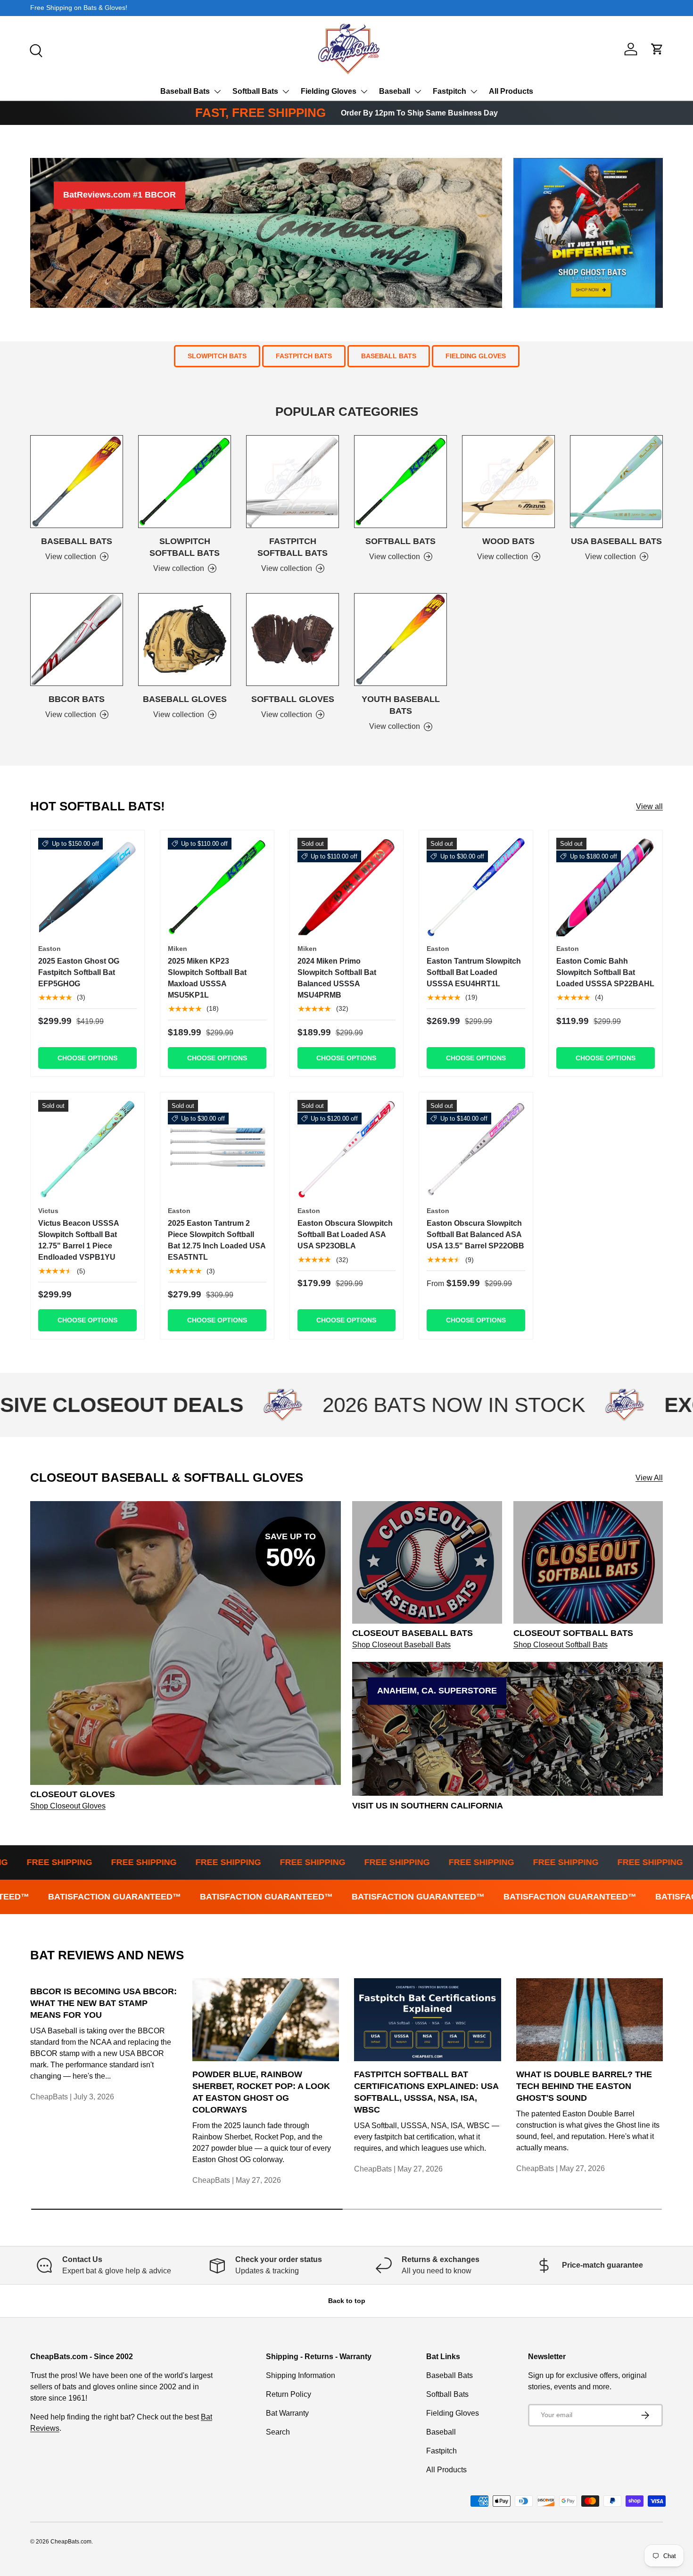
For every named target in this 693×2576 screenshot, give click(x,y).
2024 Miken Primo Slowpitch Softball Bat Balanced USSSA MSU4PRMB (337, 978)
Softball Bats (255, 91)
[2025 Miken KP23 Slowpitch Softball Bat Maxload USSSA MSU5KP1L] (217, 887)
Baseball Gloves (185, 699)
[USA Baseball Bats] (616, 482)
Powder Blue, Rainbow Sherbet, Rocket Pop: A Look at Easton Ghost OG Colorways (261, 2092)
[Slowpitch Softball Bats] (185, 482)
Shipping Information (301, 2375)
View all (649, 806)
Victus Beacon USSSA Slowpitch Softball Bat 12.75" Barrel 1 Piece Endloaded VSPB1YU (78, 1240)
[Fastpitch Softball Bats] (293, 482)
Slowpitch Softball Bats (185, 547)
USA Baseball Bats (616, 541)
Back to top (347, 2301)
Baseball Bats (185, 91)
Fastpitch (450, 91)
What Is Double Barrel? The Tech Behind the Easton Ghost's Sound (584, 2086)
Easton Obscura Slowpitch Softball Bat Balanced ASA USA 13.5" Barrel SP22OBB (475, 1234)
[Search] (35, 50)
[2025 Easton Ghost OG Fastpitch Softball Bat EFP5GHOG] (87, 887)
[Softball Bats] (400, 482)
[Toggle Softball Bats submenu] (286, 91)
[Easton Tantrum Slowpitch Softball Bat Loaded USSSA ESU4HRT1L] (476, 887)
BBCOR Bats (77, 699)
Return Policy (289, 2394)
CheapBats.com (71, 2542)
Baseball (395, 91)
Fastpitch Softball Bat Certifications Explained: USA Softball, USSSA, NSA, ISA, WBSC (426, 2092)
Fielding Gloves (329, 91)
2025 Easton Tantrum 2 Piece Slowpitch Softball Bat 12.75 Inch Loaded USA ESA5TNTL (217, 1240)
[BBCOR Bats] (77, 640)
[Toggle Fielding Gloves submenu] (364, 91)
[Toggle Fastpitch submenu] (474, 91)
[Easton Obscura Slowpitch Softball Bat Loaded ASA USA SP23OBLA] (347, 1149)
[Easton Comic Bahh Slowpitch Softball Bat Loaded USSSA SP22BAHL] (606, 887)
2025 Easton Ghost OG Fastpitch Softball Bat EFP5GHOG (79, 972)
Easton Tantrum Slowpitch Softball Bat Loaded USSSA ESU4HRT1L (474, 972)
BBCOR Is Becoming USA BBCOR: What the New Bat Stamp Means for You (103, 2003)
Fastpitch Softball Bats (293, 547)
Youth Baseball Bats (401, 705)
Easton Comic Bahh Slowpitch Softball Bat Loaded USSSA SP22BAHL (605, 972)
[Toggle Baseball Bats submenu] (217, 91)
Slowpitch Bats (217, 356)
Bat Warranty (287, 2413)
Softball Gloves (293, 699)
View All (649, 1478)
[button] (657, 49)
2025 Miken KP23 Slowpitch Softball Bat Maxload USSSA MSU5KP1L (207, 978)
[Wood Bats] (508, 482)
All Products (511, 91)
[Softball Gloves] (293, 640)
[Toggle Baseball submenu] (418, 91)
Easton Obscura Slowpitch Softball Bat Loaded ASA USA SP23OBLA (345, 1234)
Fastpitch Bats (304, 356)
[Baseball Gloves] (185, 640)
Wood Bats (508, 541)
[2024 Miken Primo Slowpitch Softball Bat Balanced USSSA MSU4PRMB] (347, 887)
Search (278, 2432)
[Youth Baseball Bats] (400, 640)
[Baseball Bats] (77, 482)
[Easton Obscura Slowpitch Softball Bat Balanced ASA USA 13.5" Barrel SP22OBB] (476, 1149)
